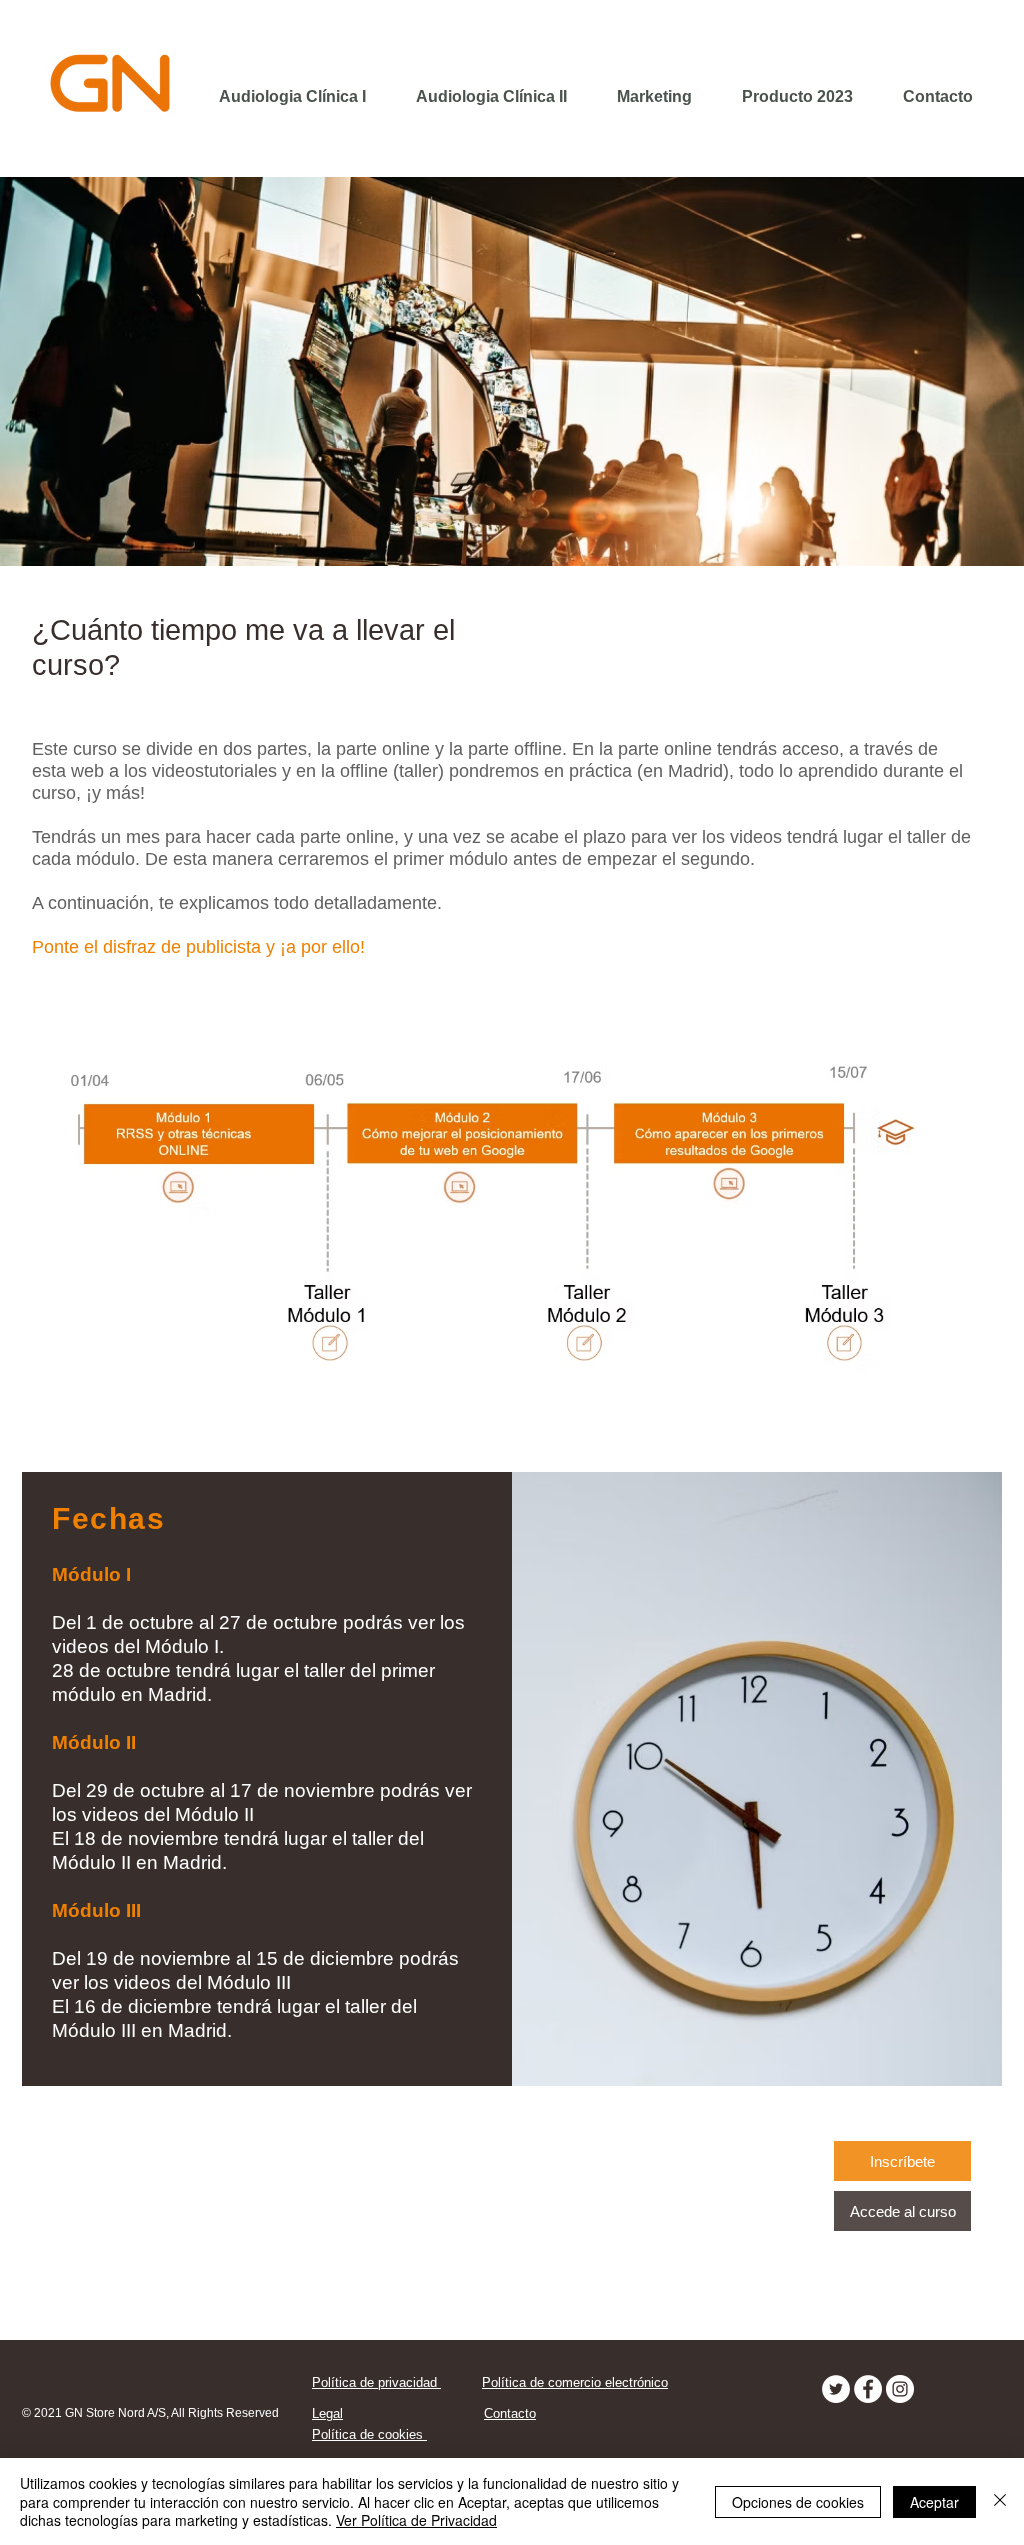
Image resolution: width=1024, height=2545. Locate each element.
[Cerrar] (1000, 2501)
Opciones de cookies (798, 2502)
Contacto (510, 2413)
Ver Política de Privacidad (416, 2520)
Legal (327, 2413)
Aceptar (934, 2502)
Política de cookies (369, 2434)
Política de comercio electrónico (575, 2382)
